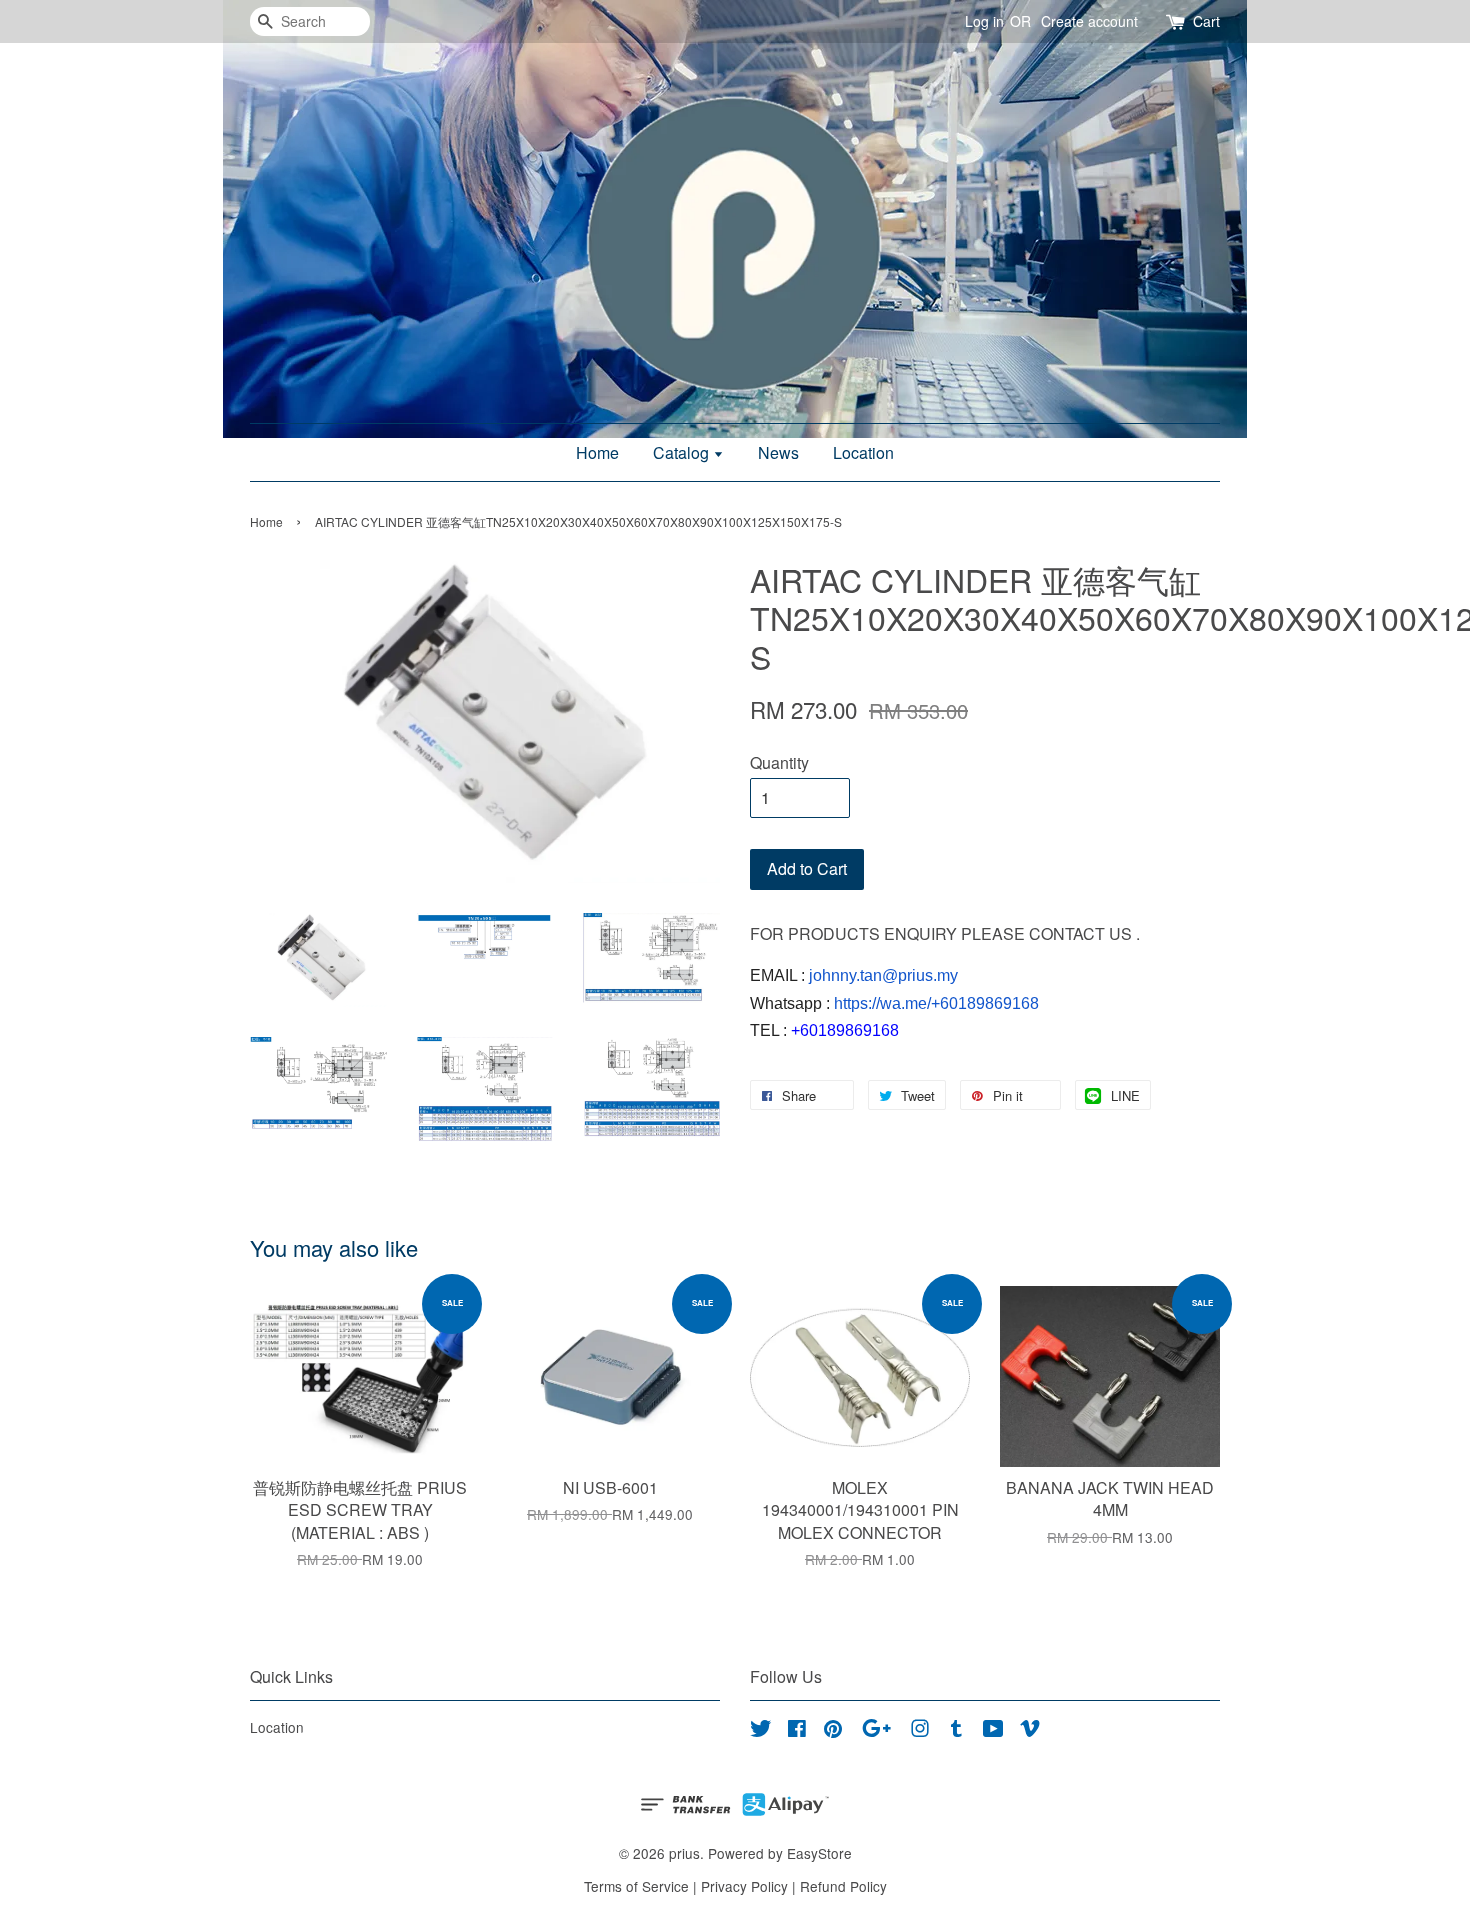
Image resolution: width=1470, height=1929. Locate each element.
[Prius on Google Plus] (876, 1731)
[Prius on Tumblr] (956, 1731)
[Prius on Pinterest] (833, 1731)
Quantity (779, 762)
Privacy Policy (744, 1886)
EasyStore (819, 1853)
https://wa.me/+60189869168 (936, 1003)
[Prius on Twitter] (761, 1731)
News (778, 452)
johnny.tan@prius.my (883, 975)
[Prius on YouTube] (993, 1731)
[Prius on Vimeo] (1030, 1731)
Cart (1206, 21)
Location (863, 452)
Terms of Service (636, 1886)
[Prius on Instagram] (920, 1731)
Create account (1089, 21)
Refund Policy (843, 1886)
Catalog (683, 452)
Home (597, 452)
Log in (984, 21)
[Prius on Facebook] (797, 1731)
